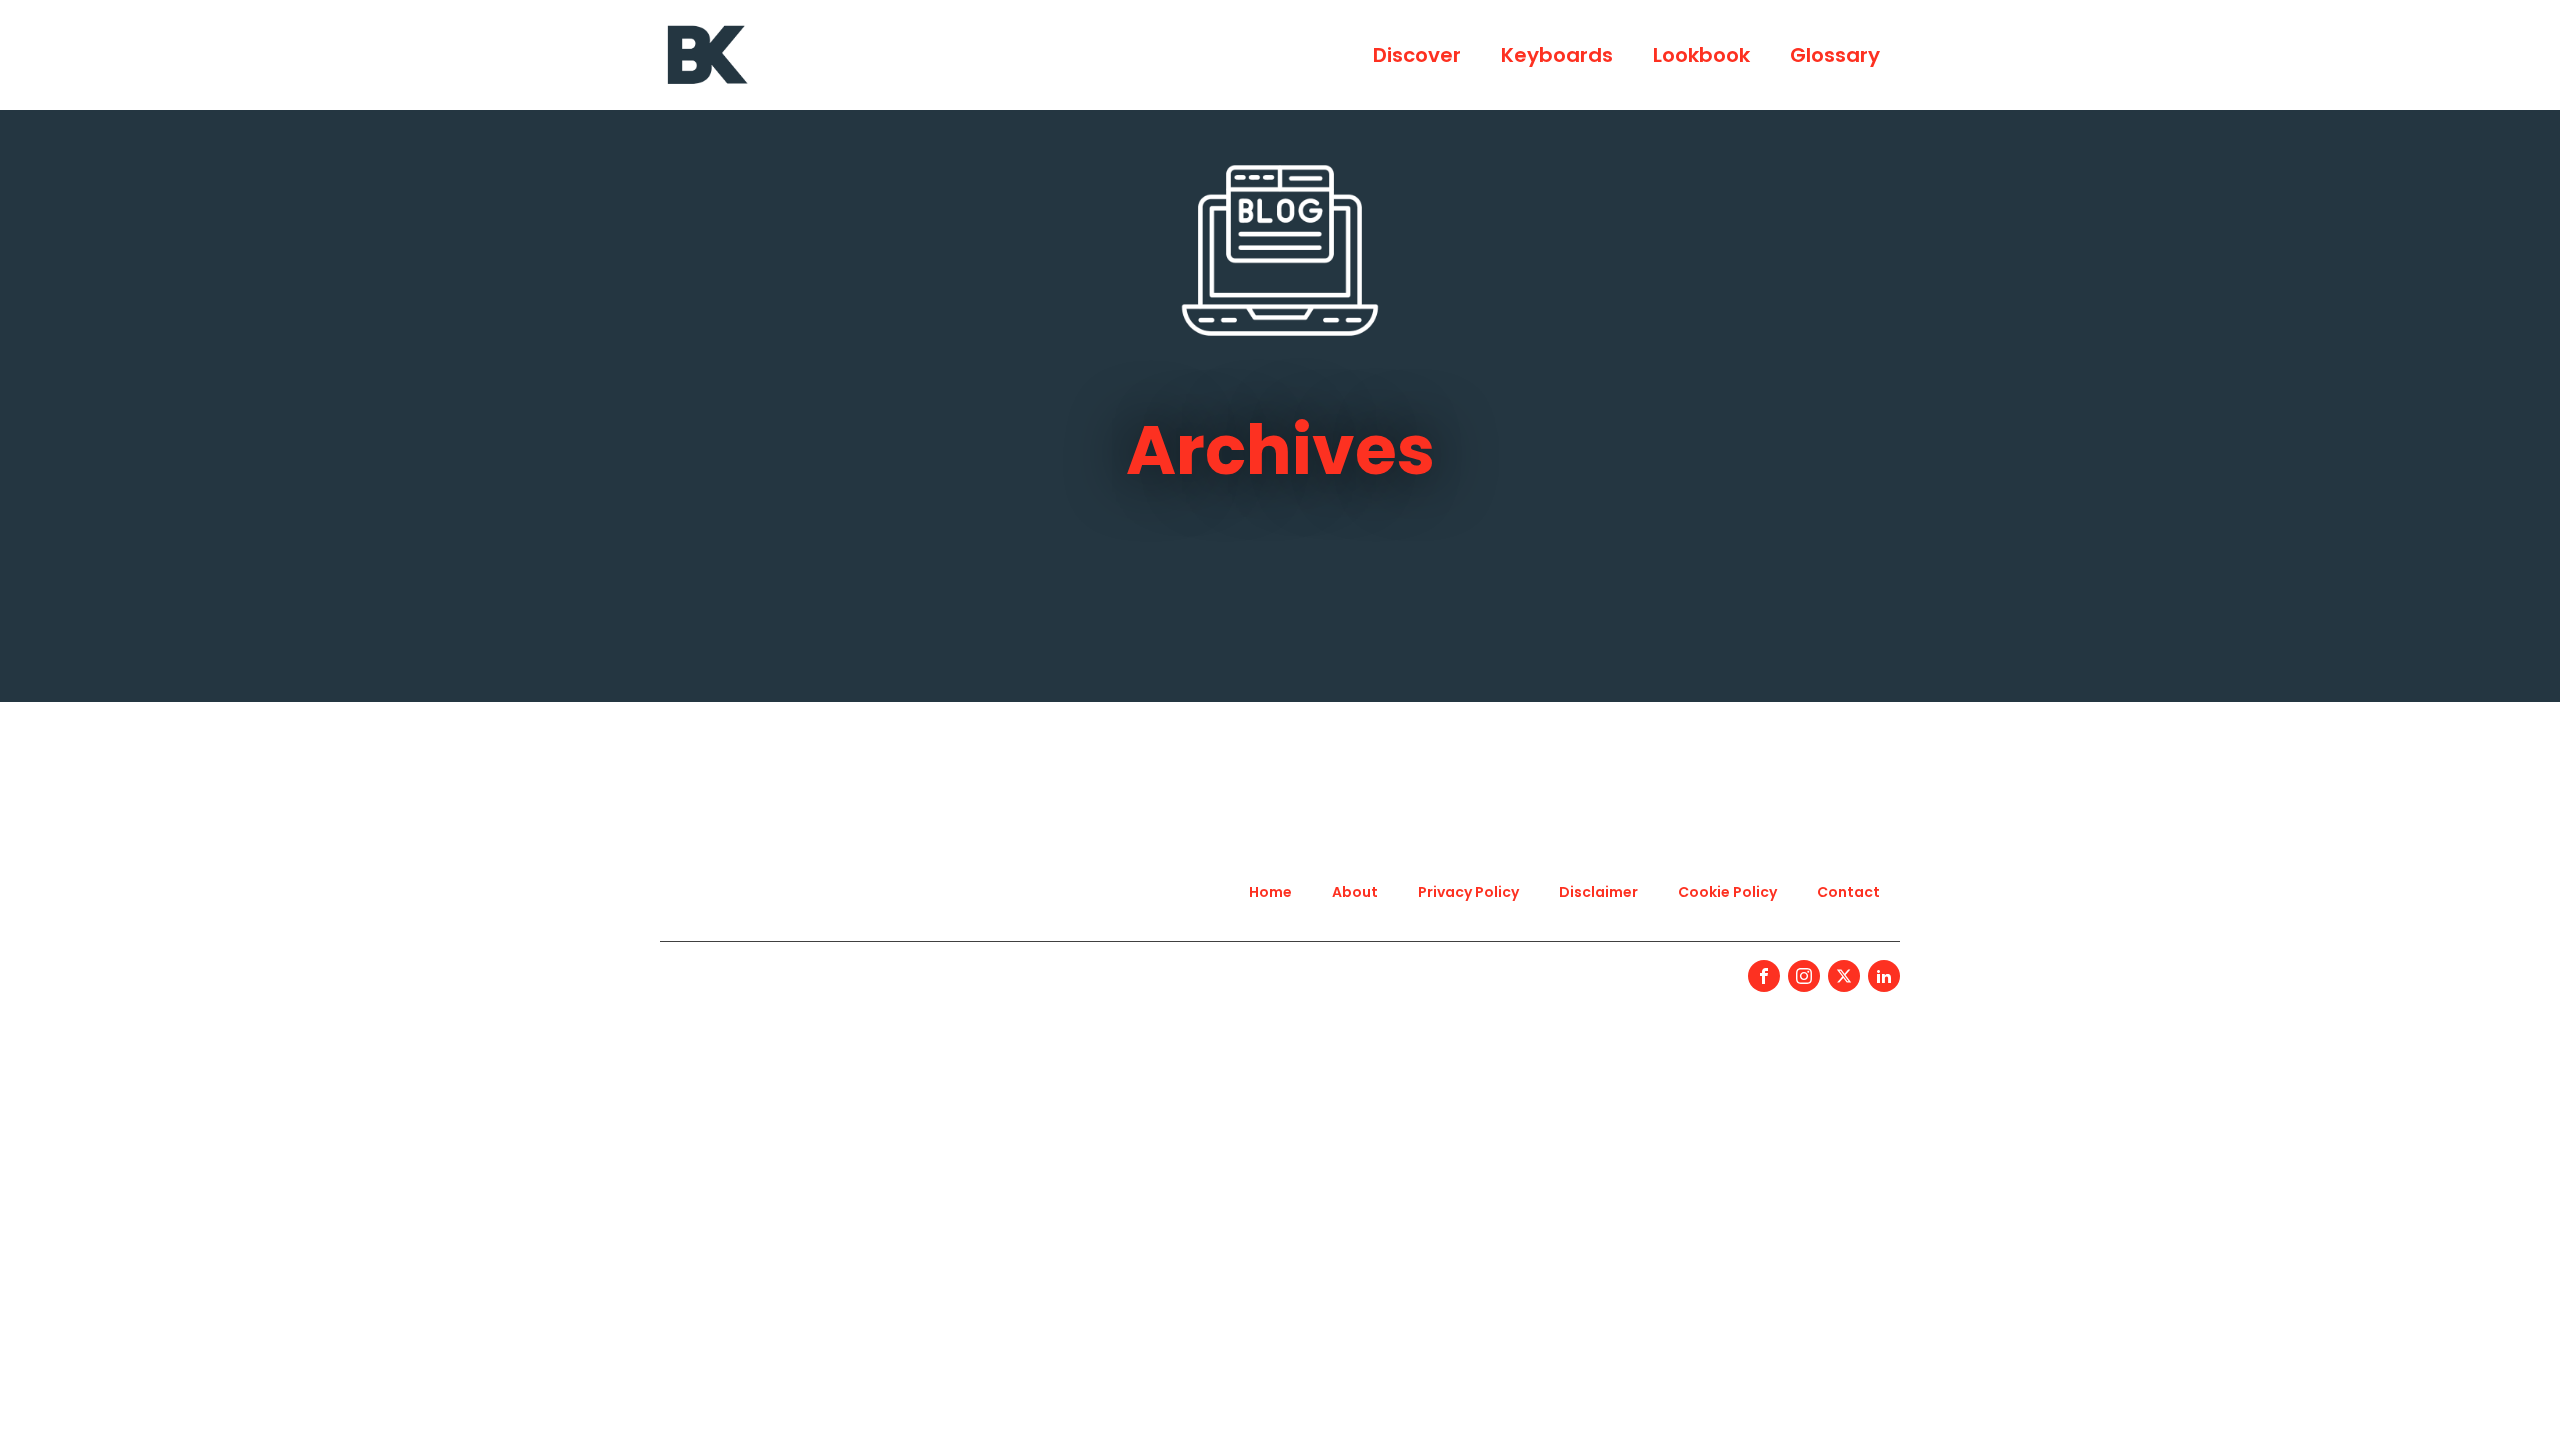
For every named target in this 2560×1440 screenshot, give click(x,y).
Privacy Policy (1468, 892)
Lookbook (1701, 55)
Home (1270, 892)
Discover (1417, 55)
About (1355, 892)
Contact (1848, 892)
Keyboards (1557, 55)
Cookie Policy (1727, 892)
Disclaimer (1598, 892)
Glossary (1835, 55)
